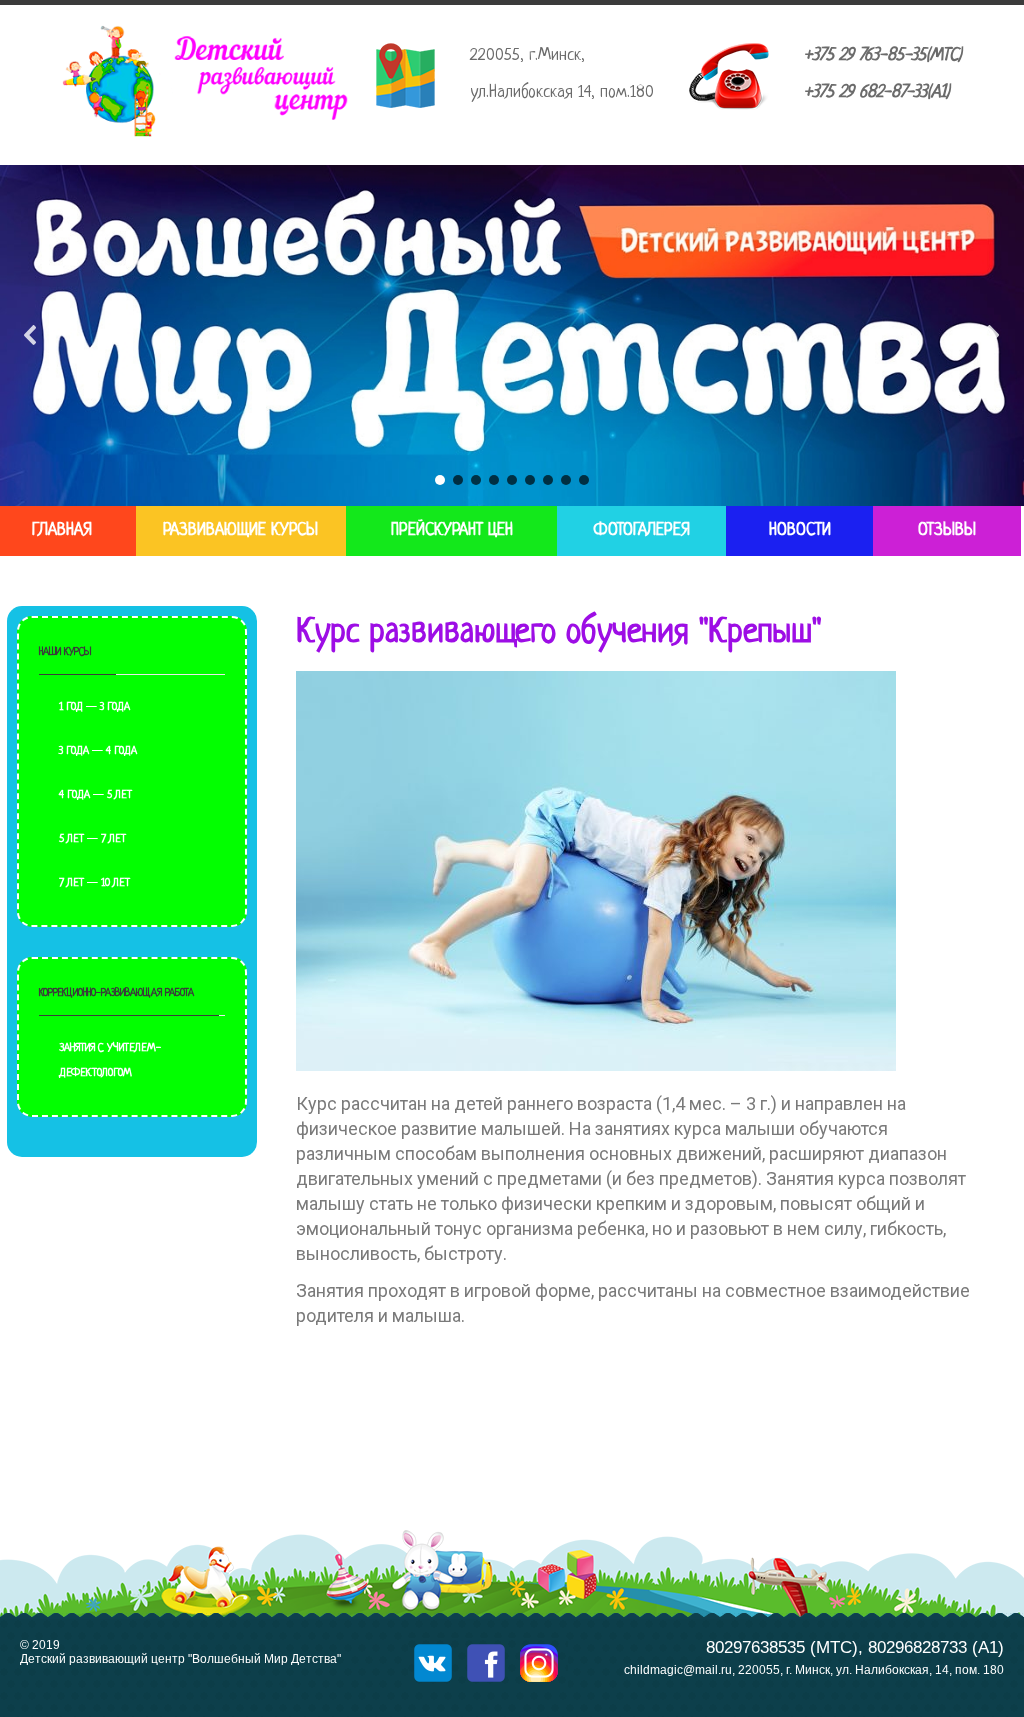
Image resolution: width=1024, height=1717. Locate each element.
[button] (31, 335)
